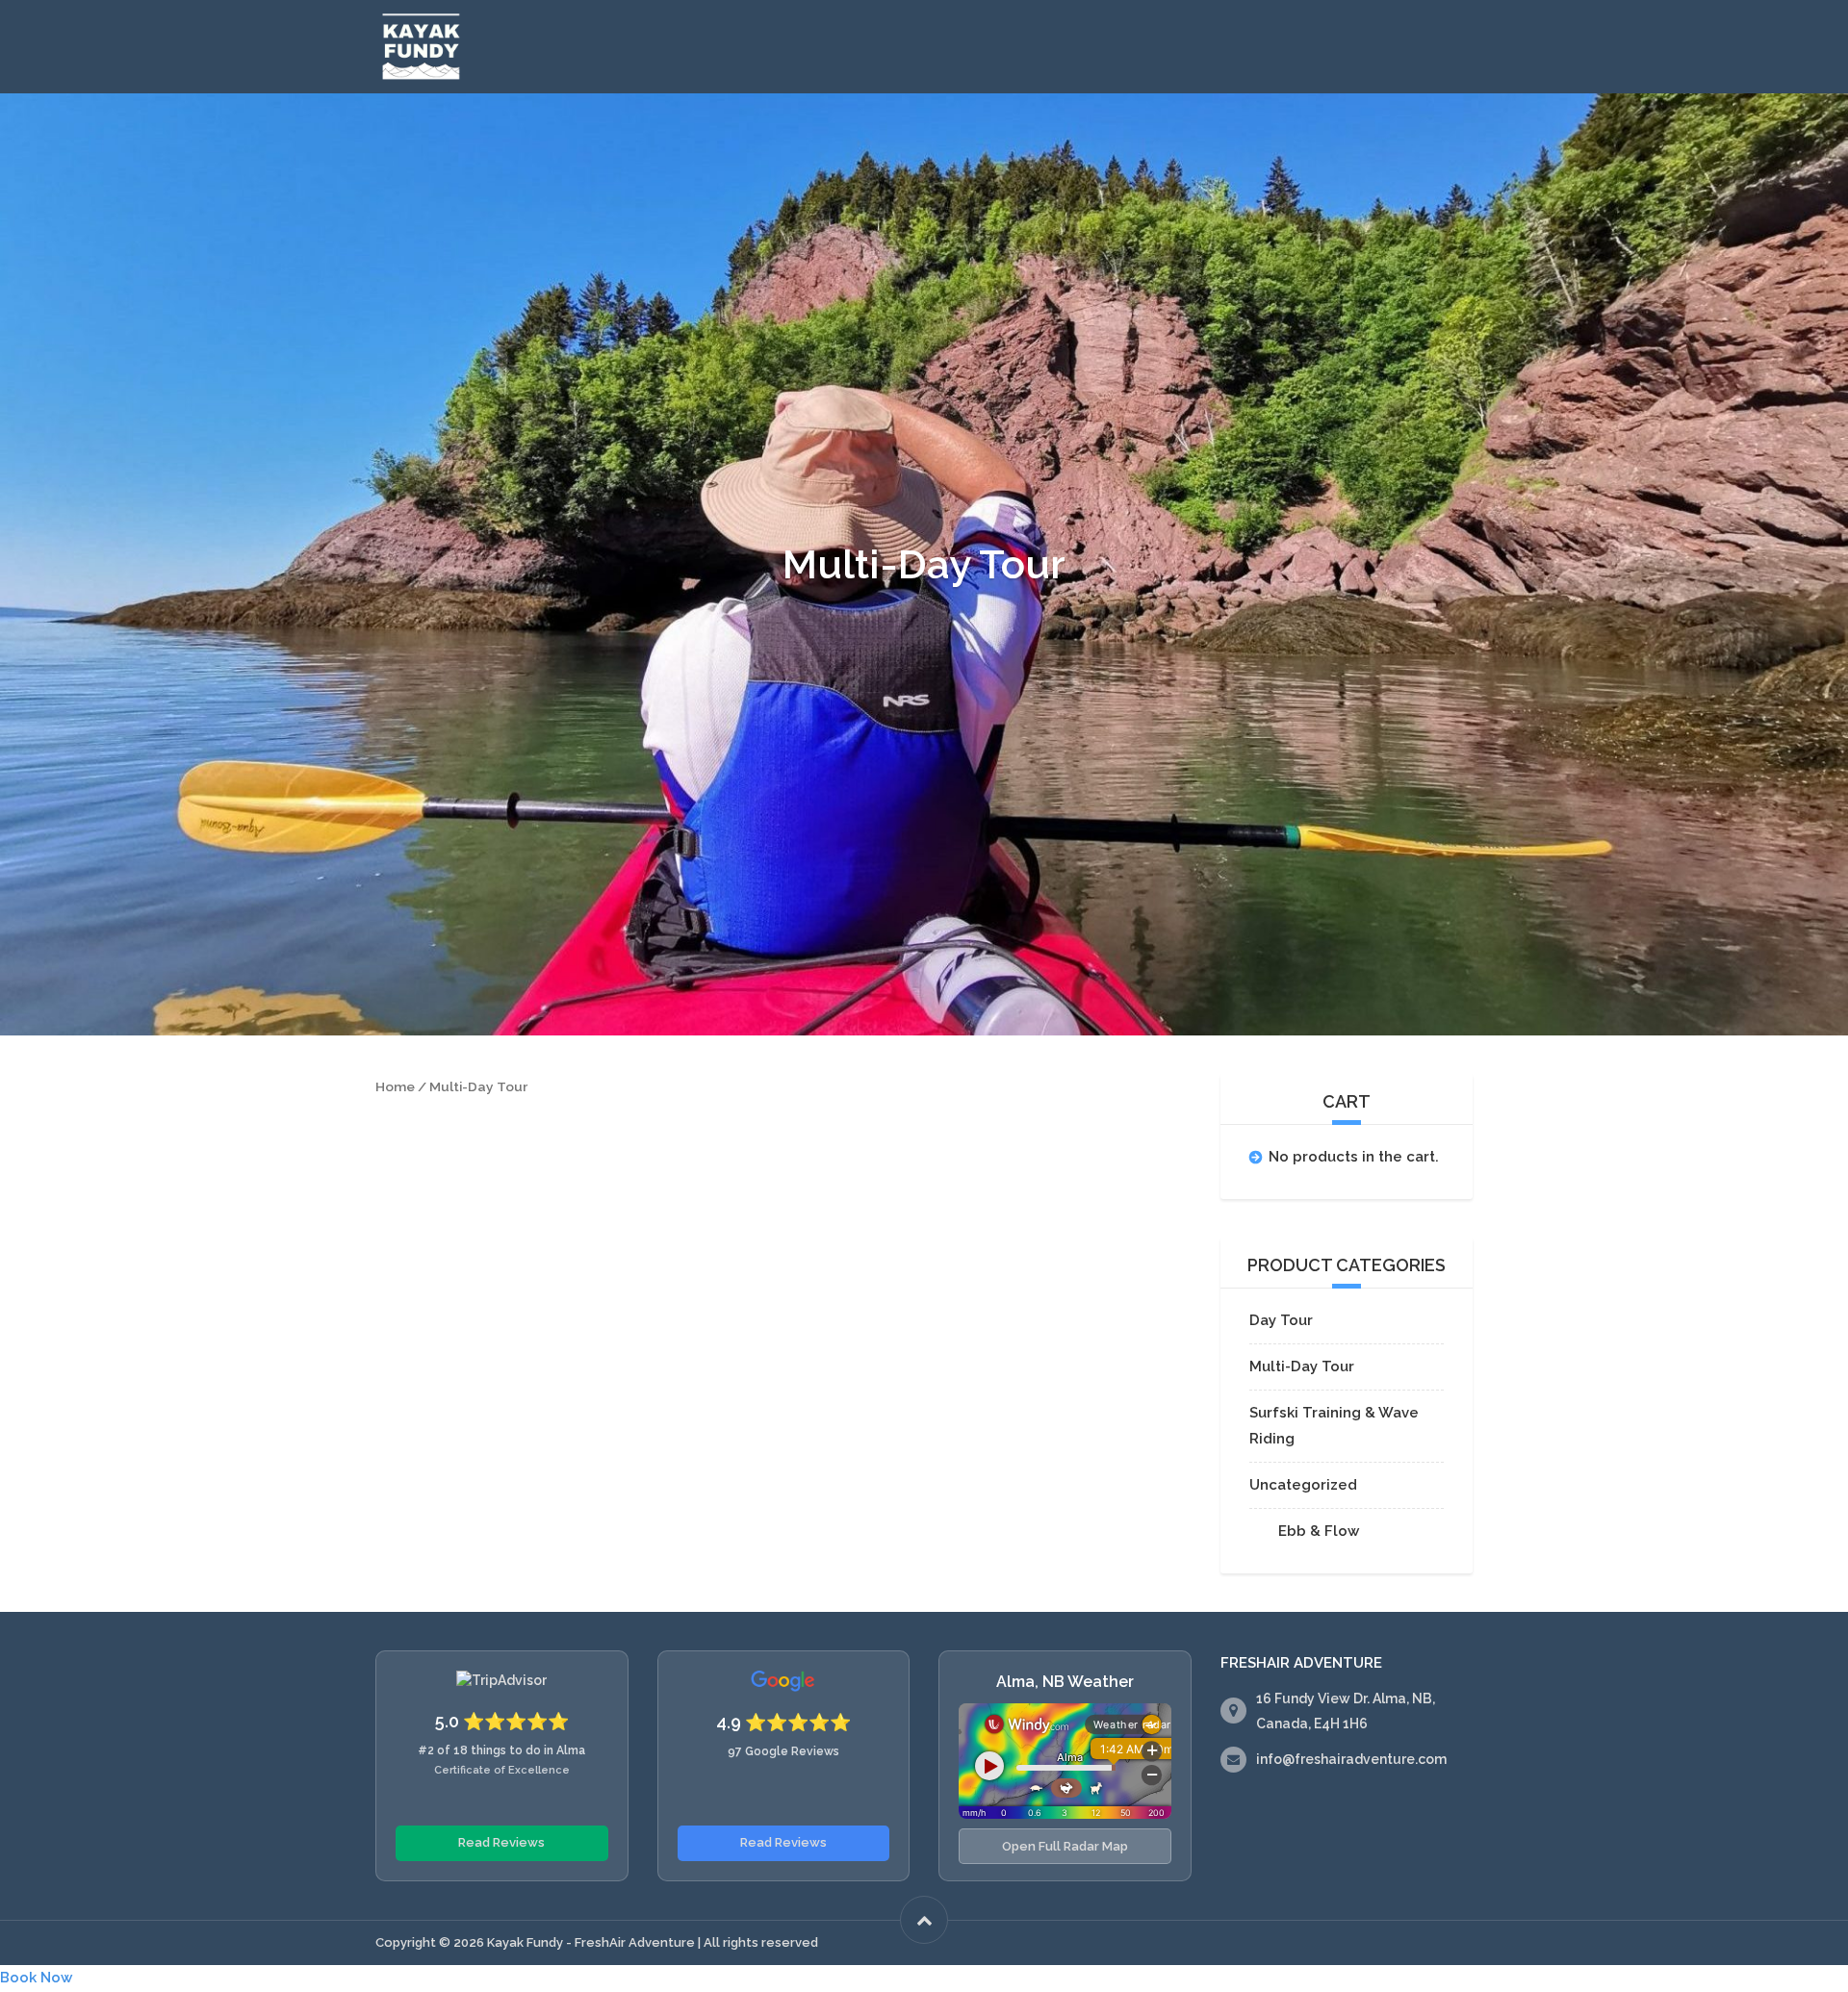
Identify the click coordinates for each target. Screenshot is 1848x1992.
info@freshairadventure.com (1351, 1759)
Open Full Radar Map (1065, 1846)
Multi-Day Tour (1302, 1366)
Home (395, 1086)
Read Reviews (501, 1842)
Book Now (36, 1978)
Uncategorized (1303, 1485)
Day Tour (1281, 1320)
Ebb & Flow (1319, 1531)
